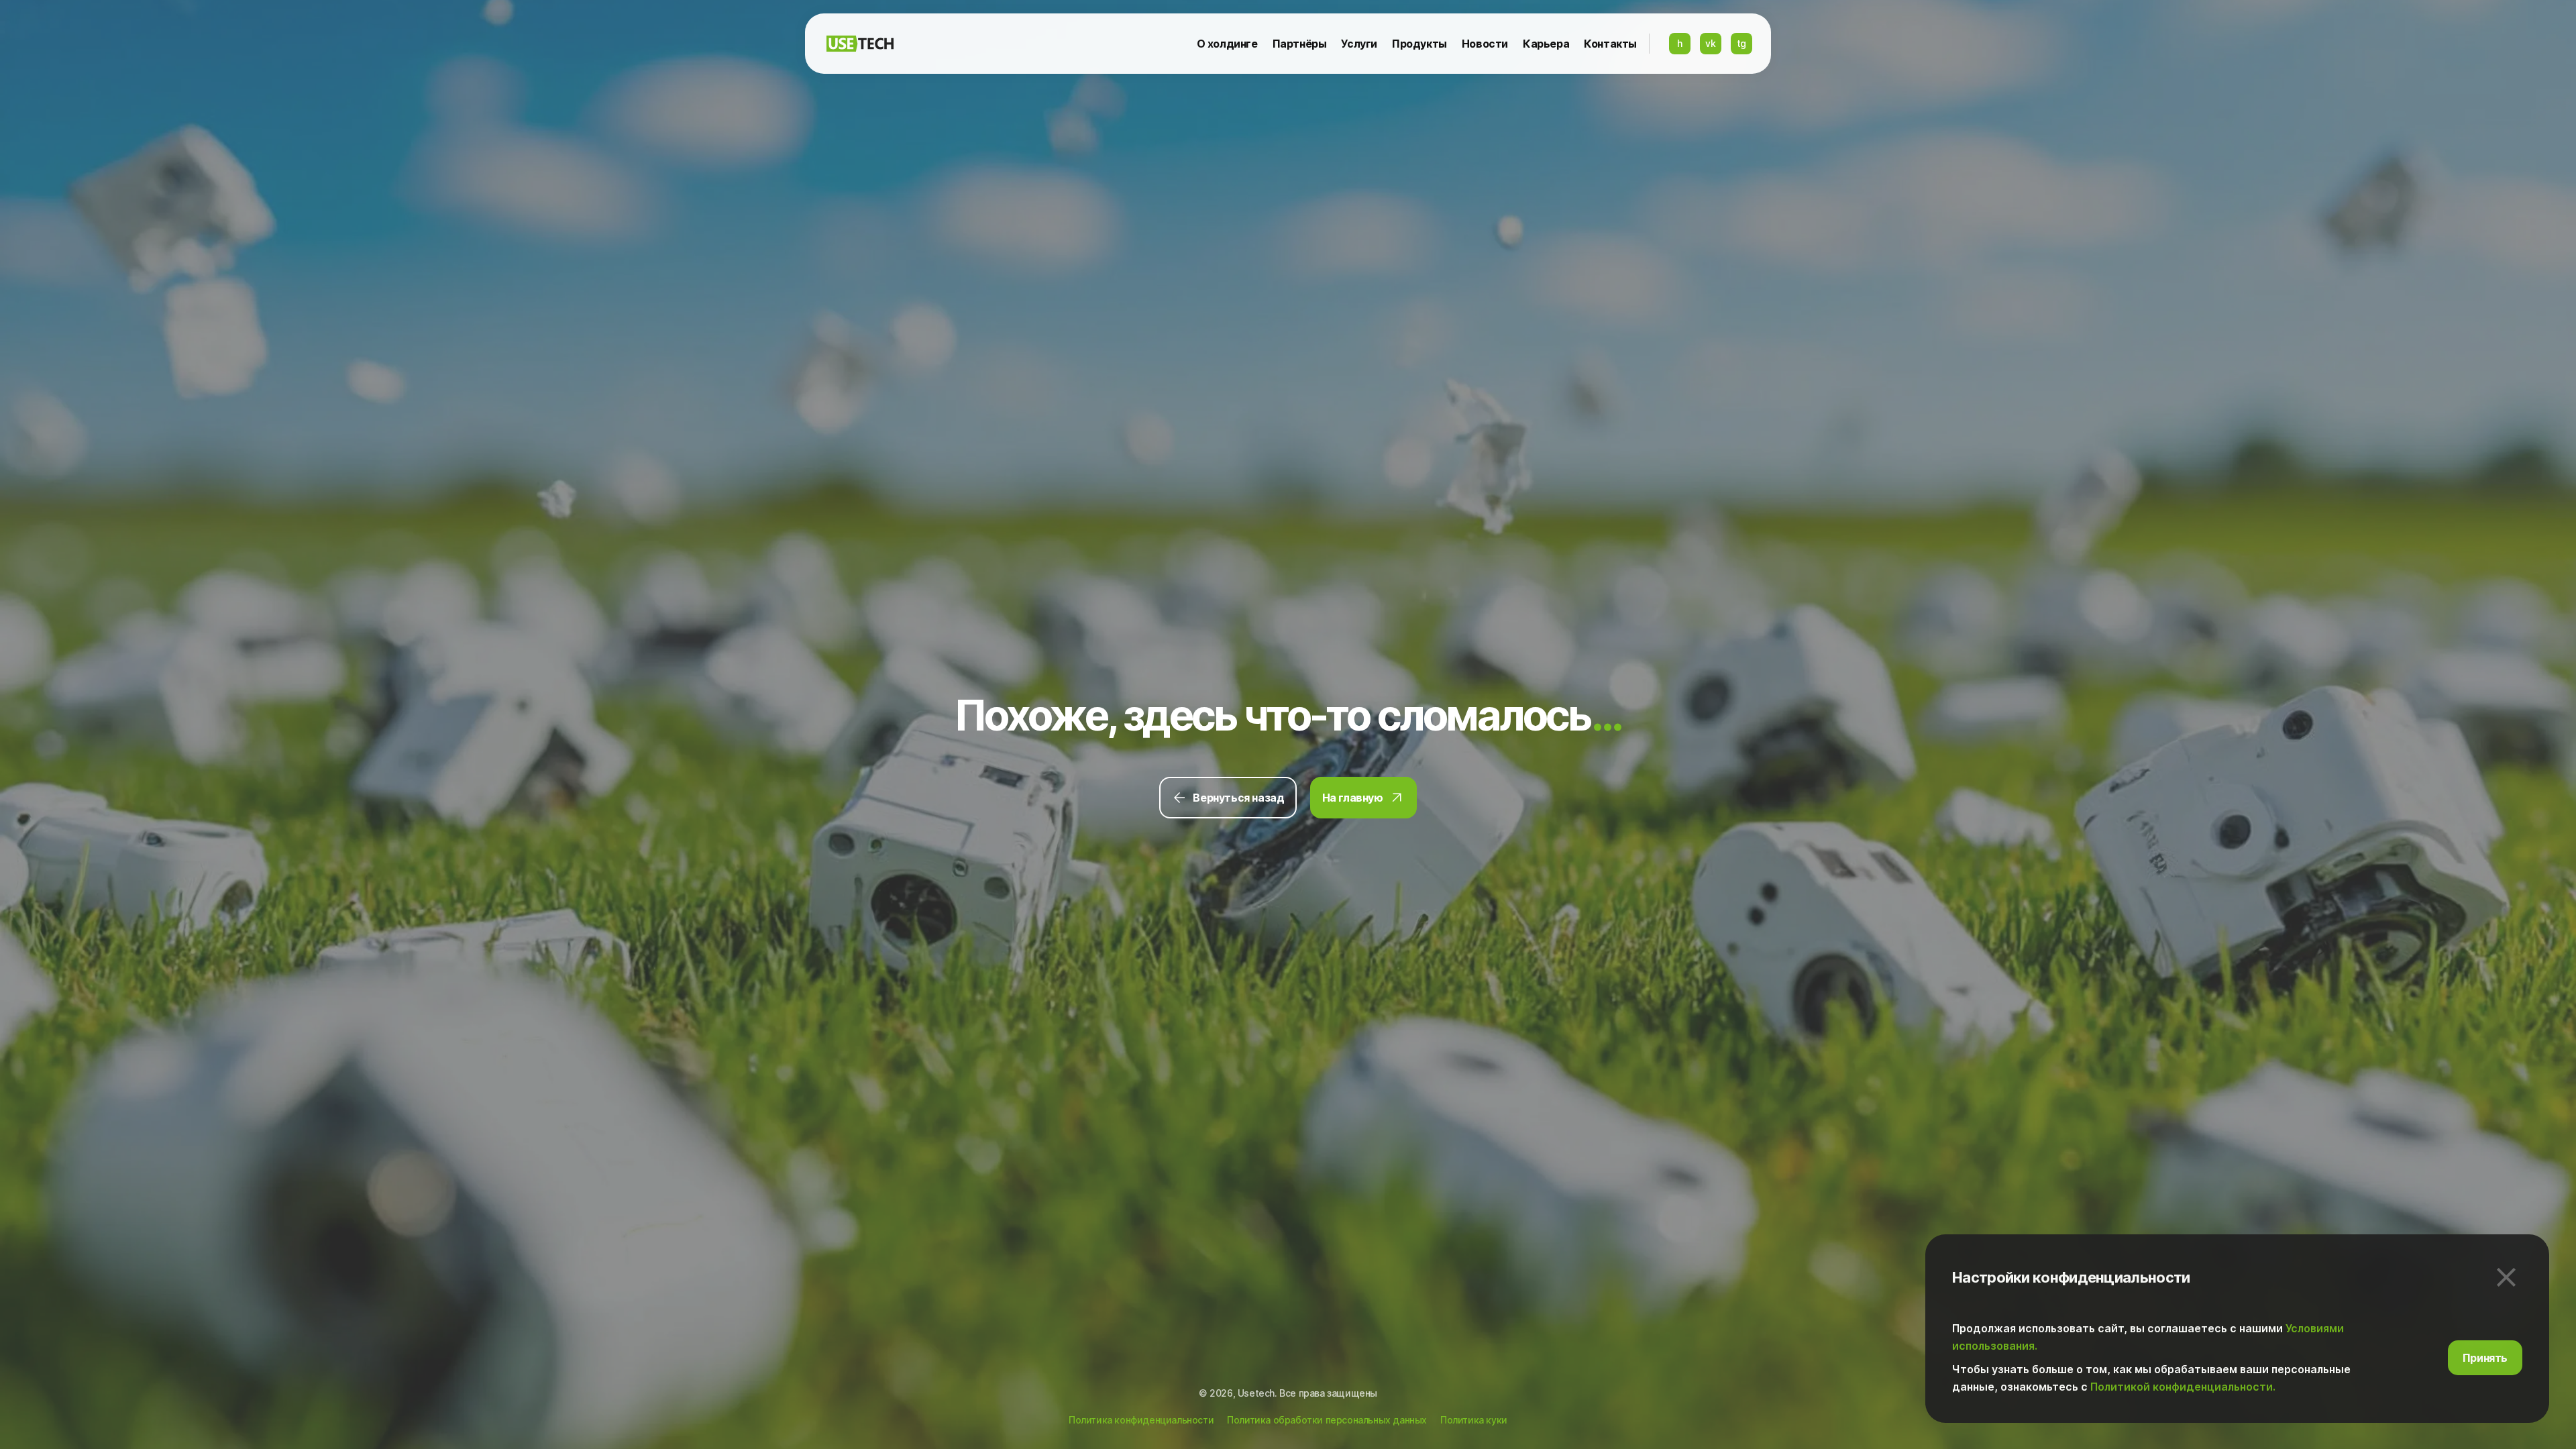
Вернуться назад (1238, 798)
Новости (1485, 44)
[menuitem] (1227, 44)
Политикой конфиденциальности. (2183, 1386)
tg (1741, 43)
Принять (2485, 1357)
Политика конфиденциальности (1141, 1420)
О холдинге (1227, 44)
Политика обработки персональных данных (1327, 1420)
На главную (1353, 798)
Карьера (1546, 44)
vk (1710, 43)
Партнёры (1300, 44)
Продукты (1419, 44)
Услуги (1359, 44)
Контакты (1610, 44)
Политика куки (1474, 1420)
